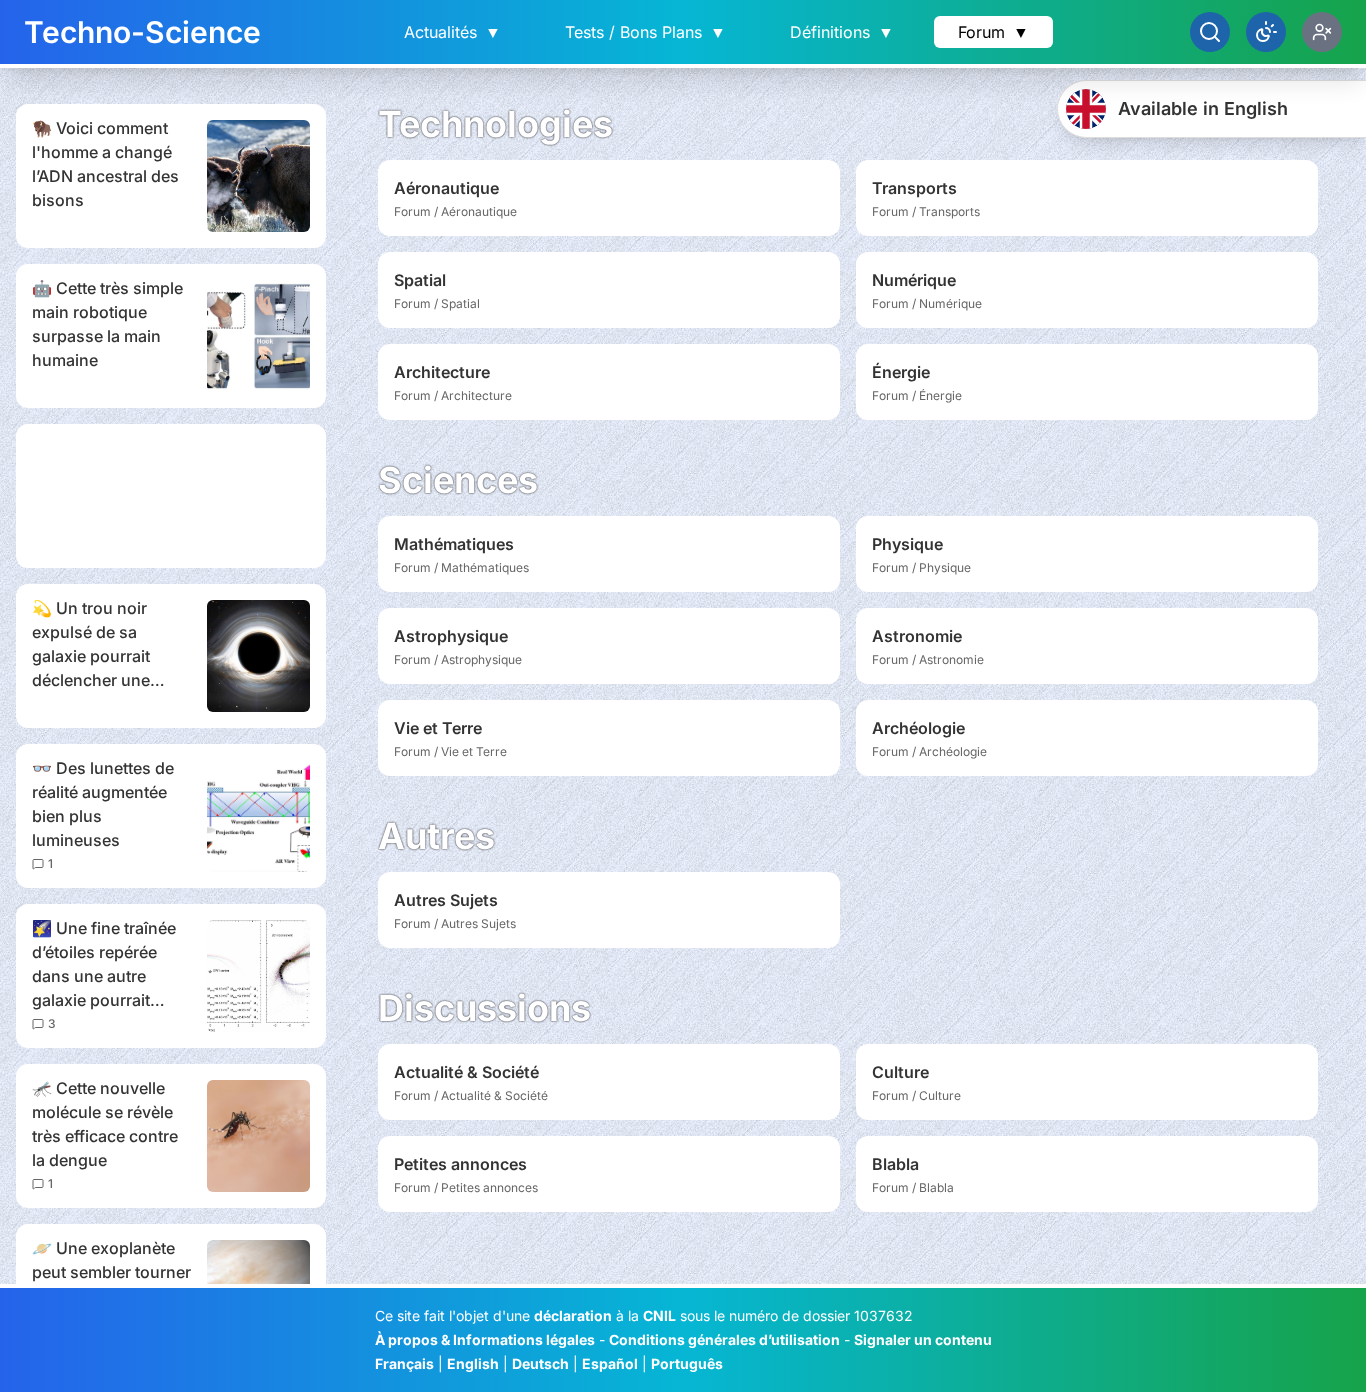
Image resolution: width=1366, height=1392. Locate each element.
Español (610, 1363)
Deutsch (540, 1363)
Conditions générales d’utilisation (724, 1339)
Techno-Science (142, 32)
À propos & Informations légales (485, 1339)
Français (404, 1363)
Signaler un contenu (923, 1339)
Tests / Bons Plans (645, 32)
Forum (993, 32)
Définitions (842, 32)
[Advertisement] (171, 496)
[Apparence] (1266, 32)
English (473, 1363)
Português (687, 1363)
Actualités (452, 32)
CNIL (659, 1315)
